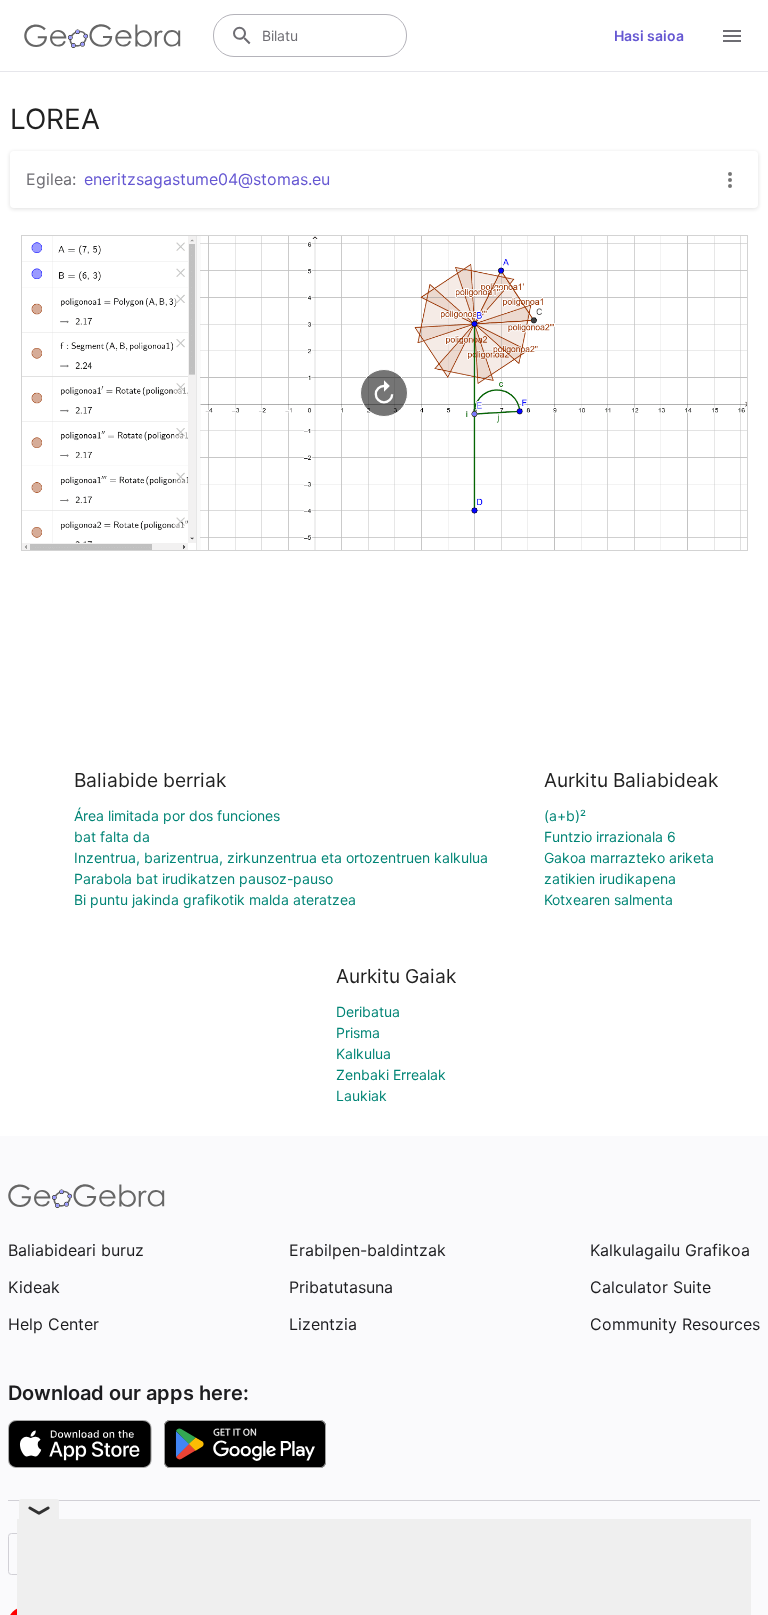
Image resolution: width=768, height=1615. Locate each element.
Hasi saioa (649, 35)
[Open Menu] (732, 36)
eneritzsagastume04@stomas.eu (207, 179)
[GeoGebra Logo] (102, 36)
